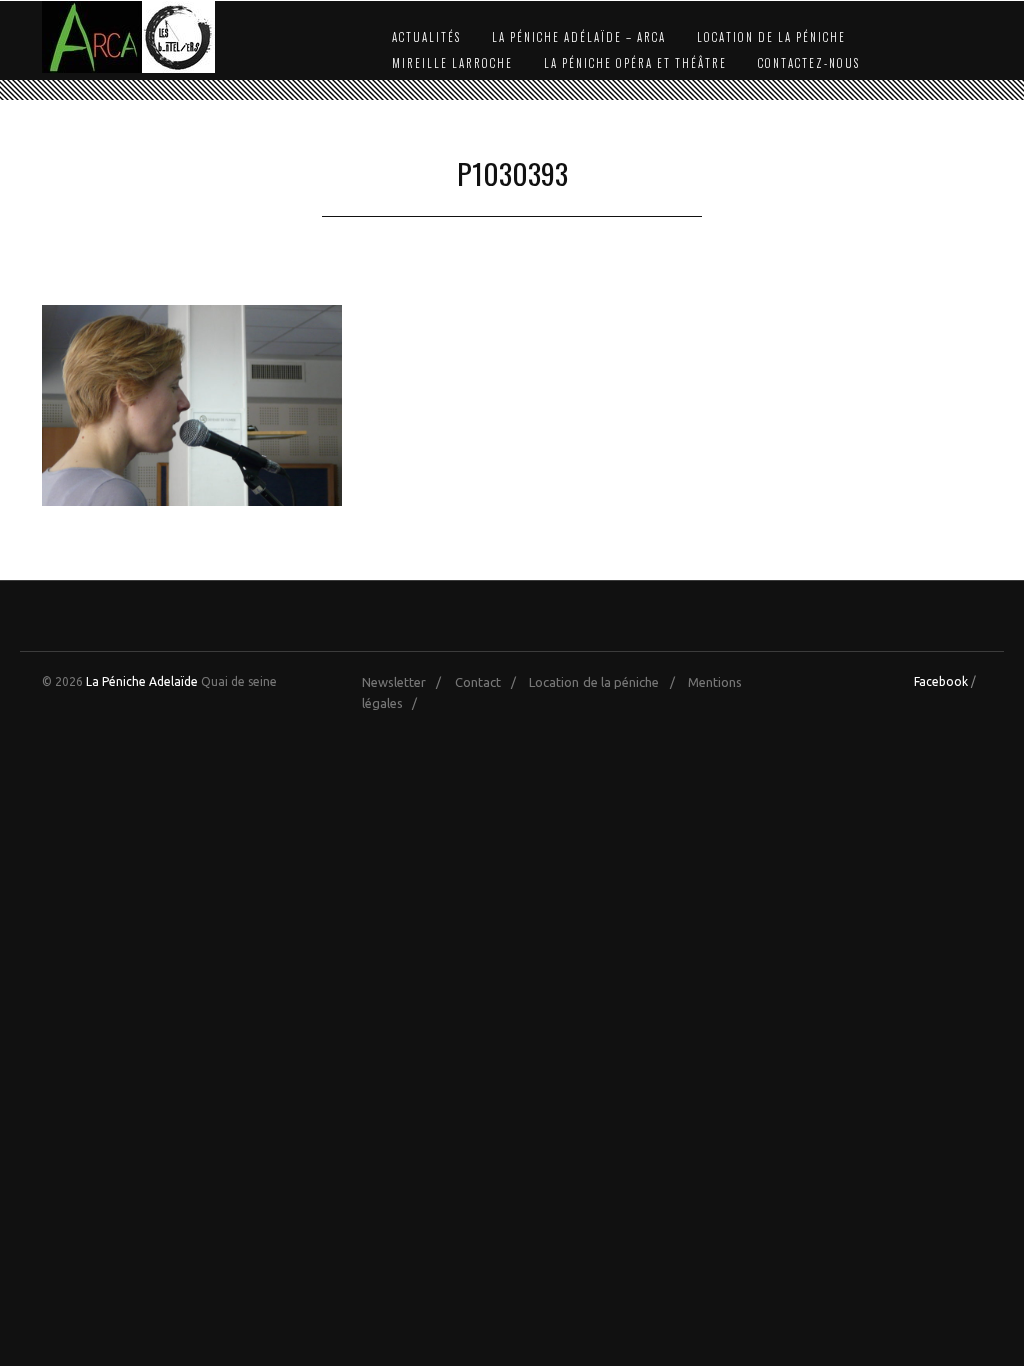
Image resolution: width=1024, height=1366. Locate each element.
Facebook (941, 681)
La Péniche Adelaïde (142, 681)
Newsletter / (406, 682)
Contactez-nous (809, 63)
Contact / (490, 682)
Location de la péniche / (606, 682)
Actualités (426, 37)
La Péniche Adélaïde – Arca (579, 37)
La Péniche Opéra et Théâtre (635, 63)
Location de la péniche (771, 37)
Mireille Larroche (452, 63)
